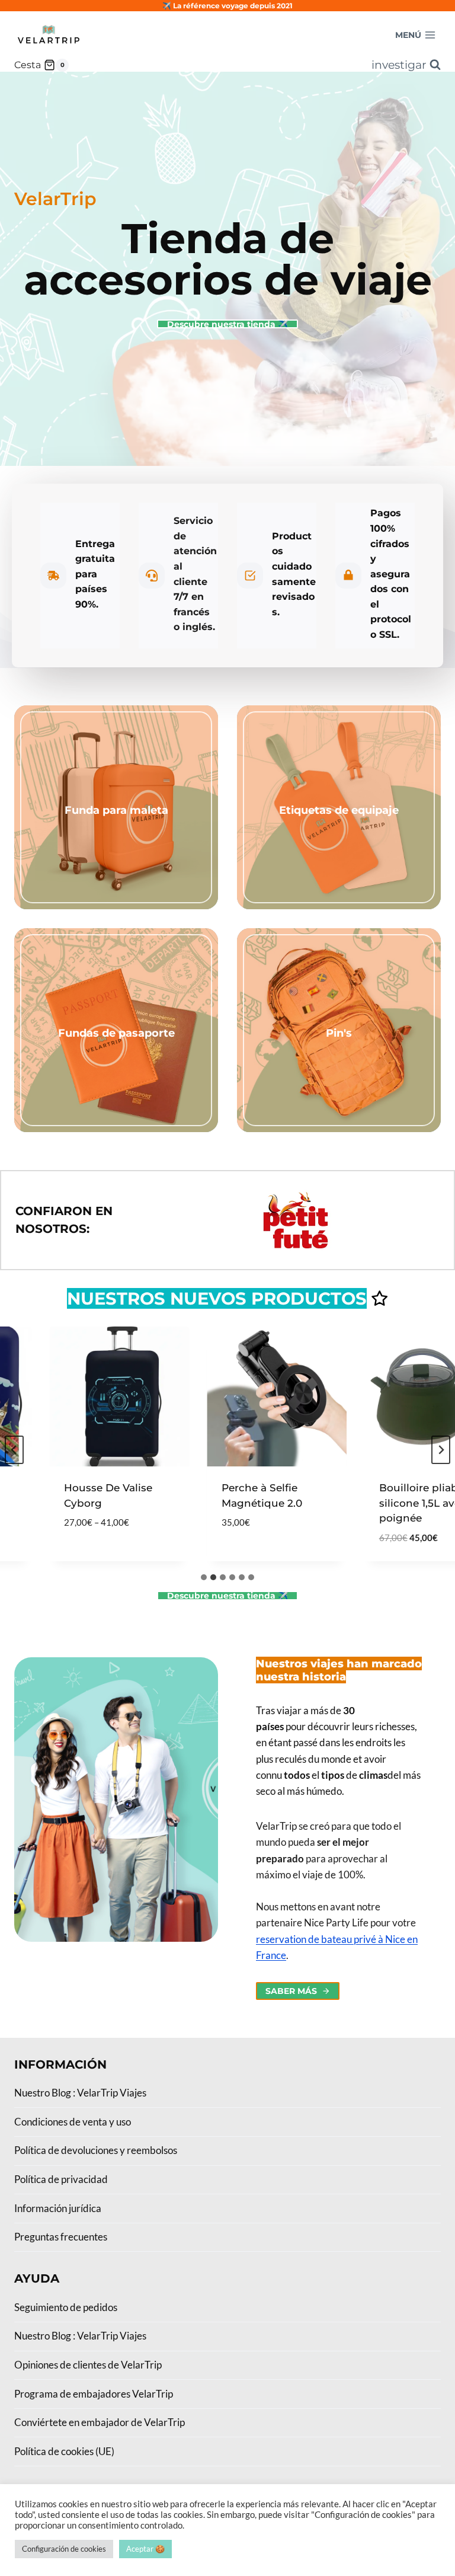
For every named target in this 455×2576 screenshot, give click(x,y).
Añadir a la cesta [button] (248, 1558)
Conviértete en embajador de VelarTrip (100, 2422)
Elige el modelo (84, 1558)
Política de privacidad (61, 2179)
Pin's (339, 1033)
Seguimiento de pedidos (66, 2307)
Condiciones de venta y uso (73, 2122)
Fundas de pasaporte (116, 1033)
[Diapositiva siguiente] (441, 1450)
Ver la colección (116, 832)
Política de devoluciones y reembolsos (96, 2150)
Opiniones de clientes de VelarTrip (88, 2365)
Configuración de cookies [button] (64, 2549)
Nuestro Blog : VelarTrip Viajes (80, 2093)
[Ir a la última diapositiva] (14, 1450)
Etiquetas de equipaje (339, 810)
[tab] (204, 1577)
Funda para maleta (116, 810)
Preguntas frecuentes (61, 2237)
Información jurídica (58, 2208)
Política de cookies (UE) (64, 2451)
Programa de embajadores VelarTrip (94, 2394)
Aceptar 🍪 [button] (145, 2549)
